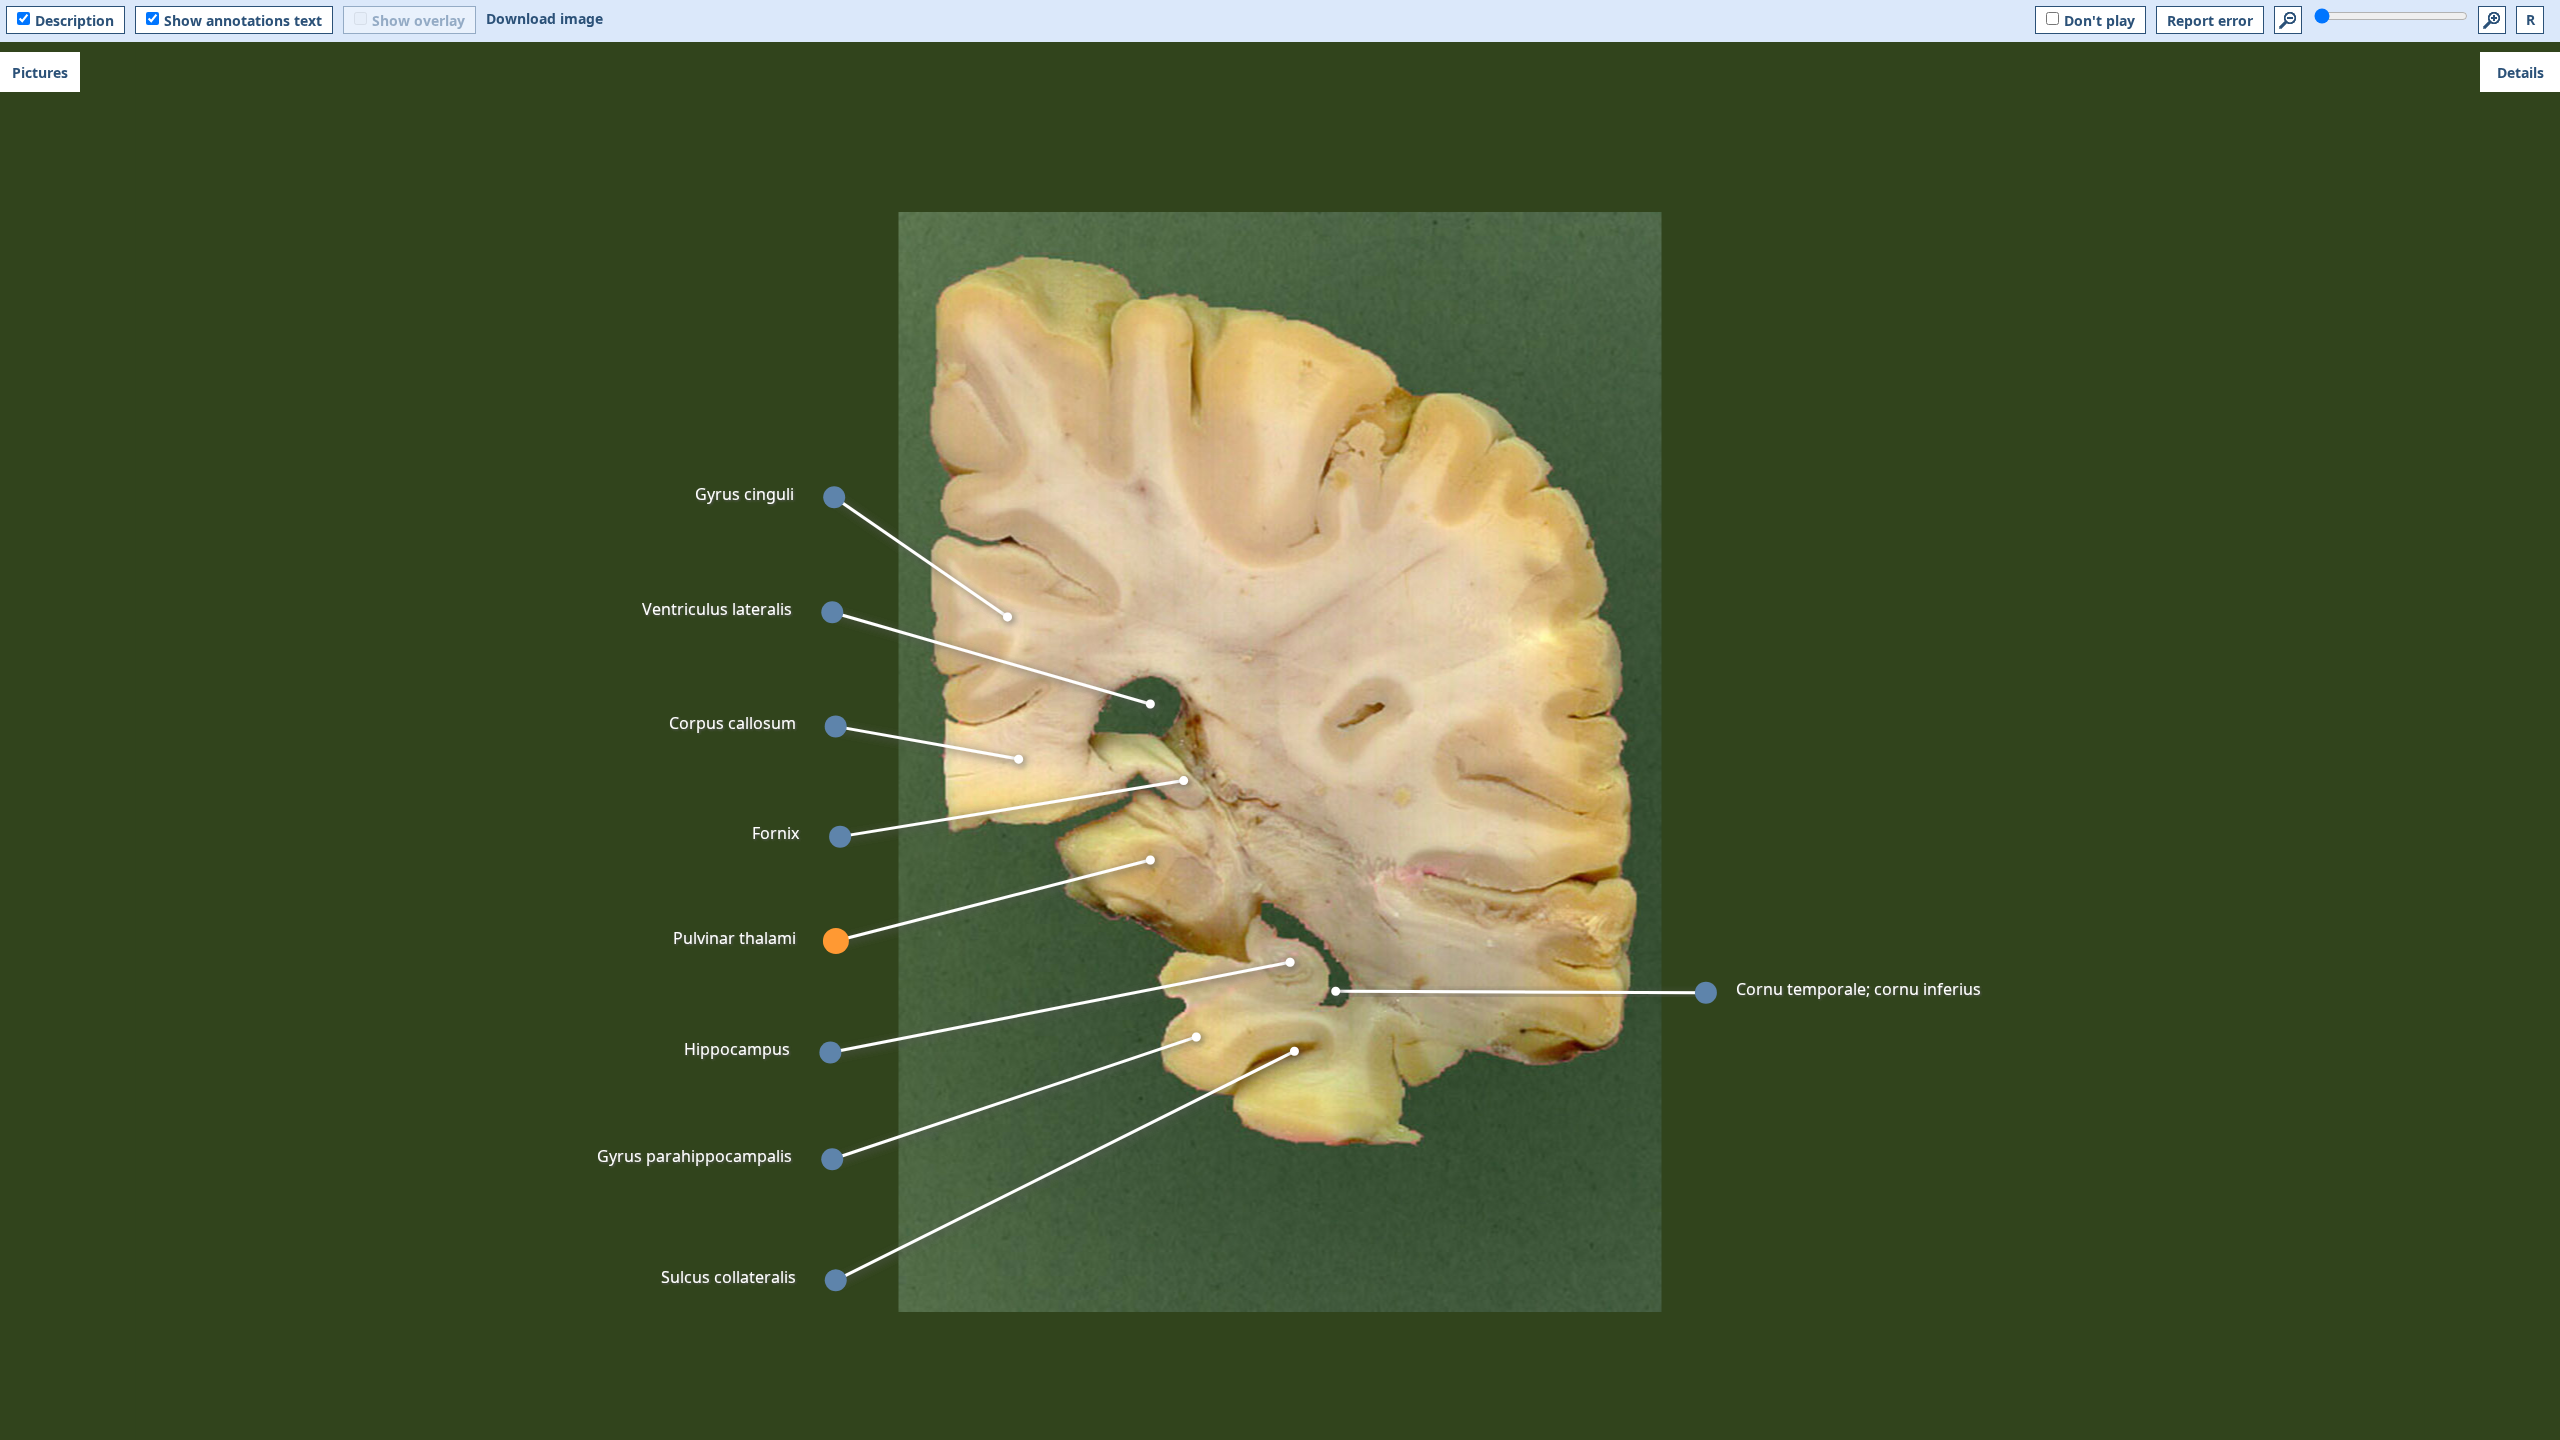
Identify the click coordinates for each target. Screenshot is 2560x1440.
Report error (2210, 20)
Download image (544, 18)
